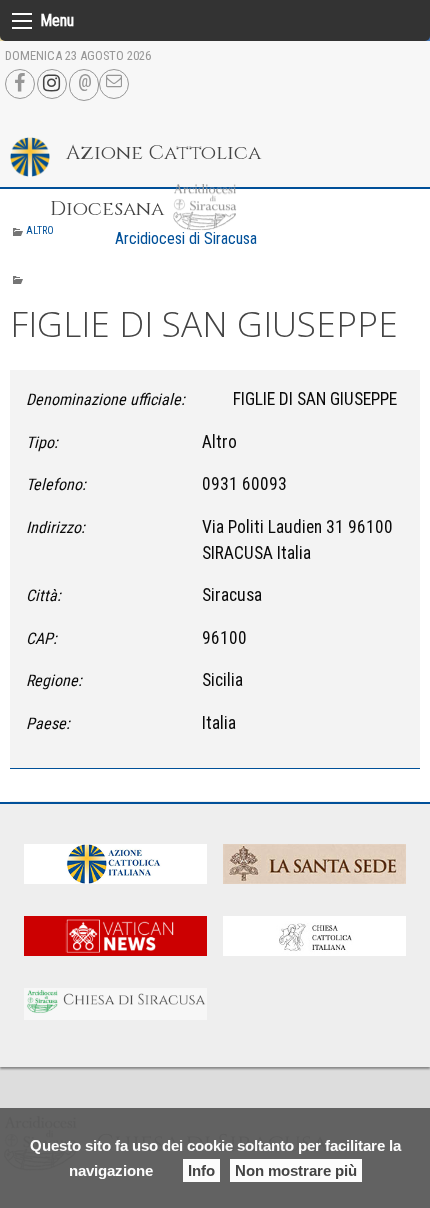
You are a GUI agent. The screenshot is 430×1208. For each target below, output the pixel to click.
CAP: (41, 638)
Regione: (54, 680)
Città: (43, 595)
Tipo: (42, 442)
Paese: (48, 723)
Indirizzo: (55, 527)
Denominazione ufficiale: (105, 399)
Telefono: (56, 484)
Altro (40, 230)
